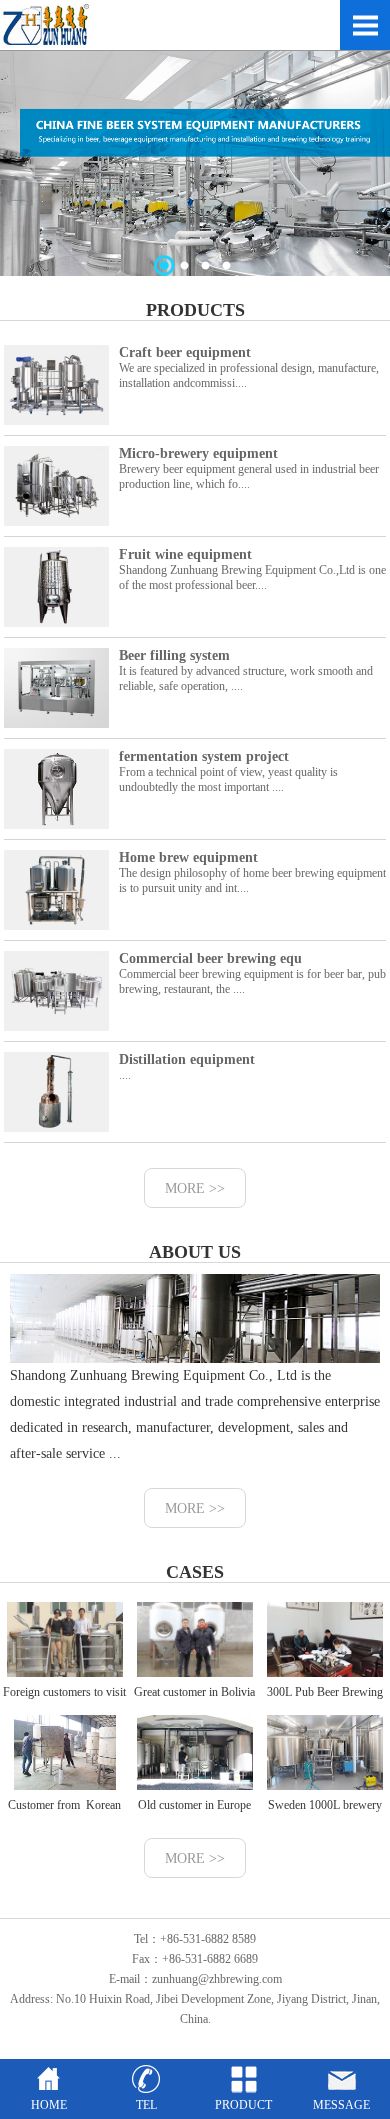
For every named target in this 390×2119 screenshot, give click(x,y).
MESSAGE (341, 2105)
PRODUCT (243, 2105)
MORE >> (195, 1188)
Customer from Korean (64, 1805)
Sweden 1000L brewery (325, 1805)
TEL (146, 2105)
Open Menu (365, 25)
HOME (49, 2105)
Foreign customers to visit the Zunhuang (64, 1707)
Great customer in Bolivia (194, 1692)
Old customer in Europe (194, 1805)
